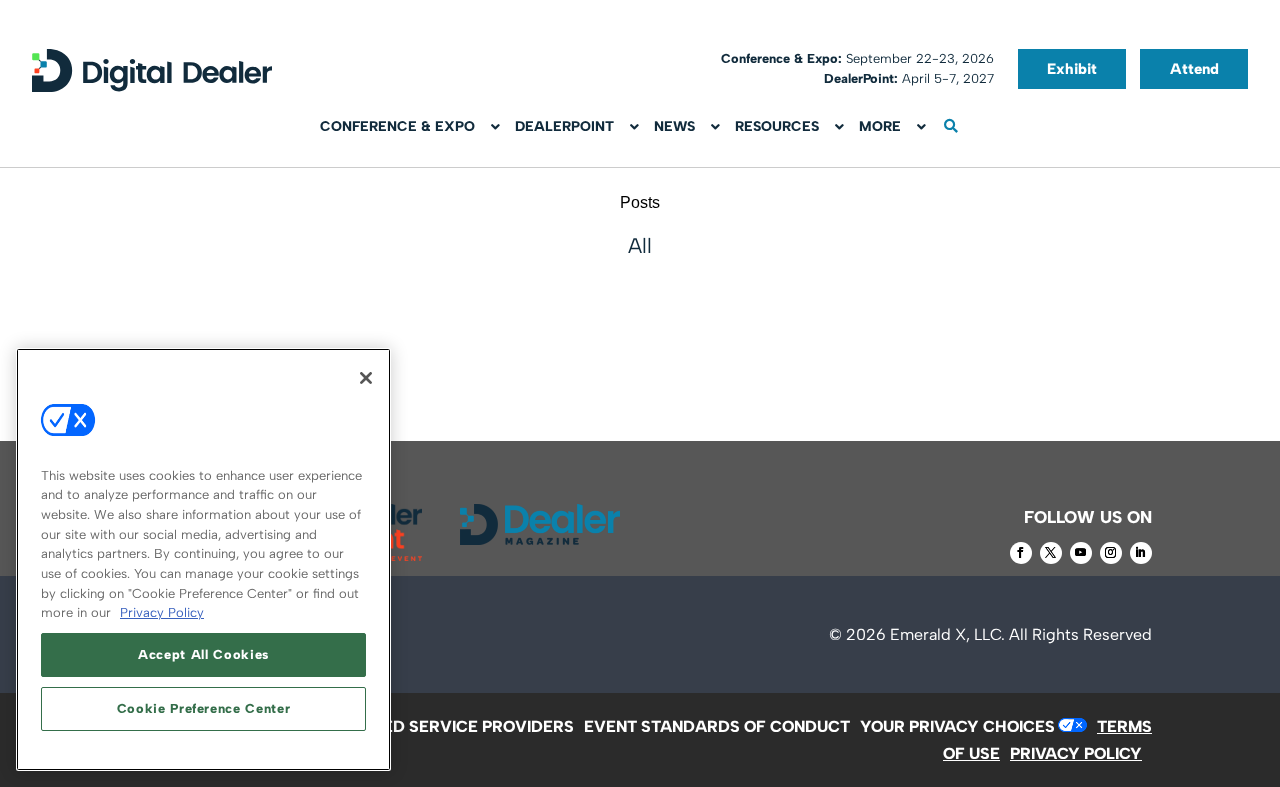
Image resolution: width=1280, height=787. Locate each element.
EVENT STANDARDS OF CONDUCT (717, 726)
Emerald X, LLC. (947, 634)
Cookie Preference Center (204, 708)
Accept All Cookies (203, 654)
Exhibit (1072, 69)
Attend (1194, 69)
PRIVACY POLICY (1076, 753)
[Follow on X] (1051, 553)
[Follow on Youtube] (1081, 553)
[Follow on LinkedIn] (1141, 553)
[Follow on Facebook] (1021, 553)
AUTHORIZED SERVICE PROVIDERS (437, 726)
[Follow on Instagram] (1111, 553)
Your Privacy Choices (957, 726)
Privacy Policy (162, 612)
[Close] (366, 378)
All (640, 245)
